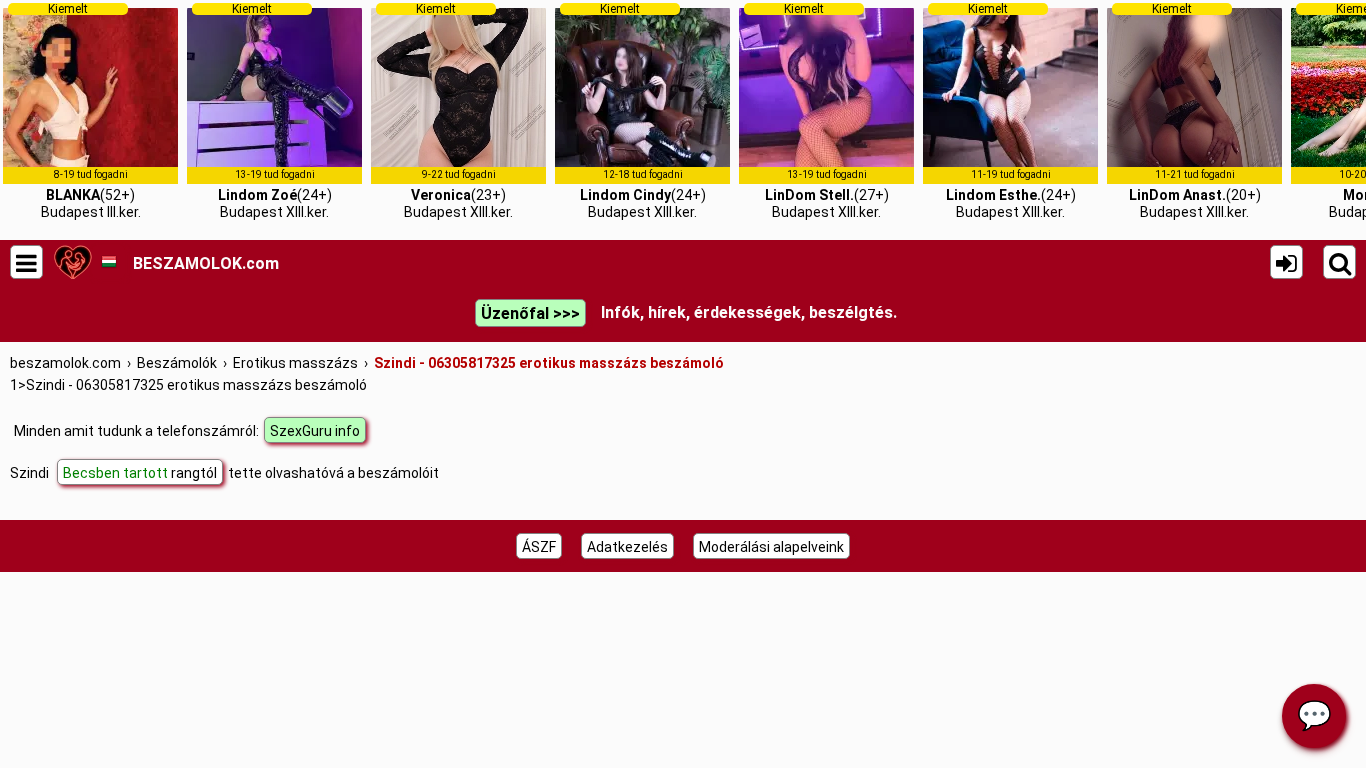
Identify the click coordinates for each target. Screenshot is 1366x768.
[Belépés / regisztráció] (1286, 262)
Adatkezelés (627, 547)
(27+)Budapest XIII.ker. (827, 111)
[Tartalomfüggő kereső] (1339, 262)
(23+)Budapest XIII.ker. (458, 111)
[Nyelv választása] (108, 262)
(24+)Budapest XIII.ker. (275, 111)
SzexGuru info (315, 431)
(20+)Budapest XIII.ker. (1195, 111)
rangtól (140, 473)
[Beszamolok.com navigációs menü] (26, 262)
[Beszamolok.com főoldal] (72, 262)
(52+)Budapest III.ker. (91, 111)
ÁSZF (539, 547)
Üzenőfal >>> (530, 313)
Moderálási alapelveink (771, 547)
